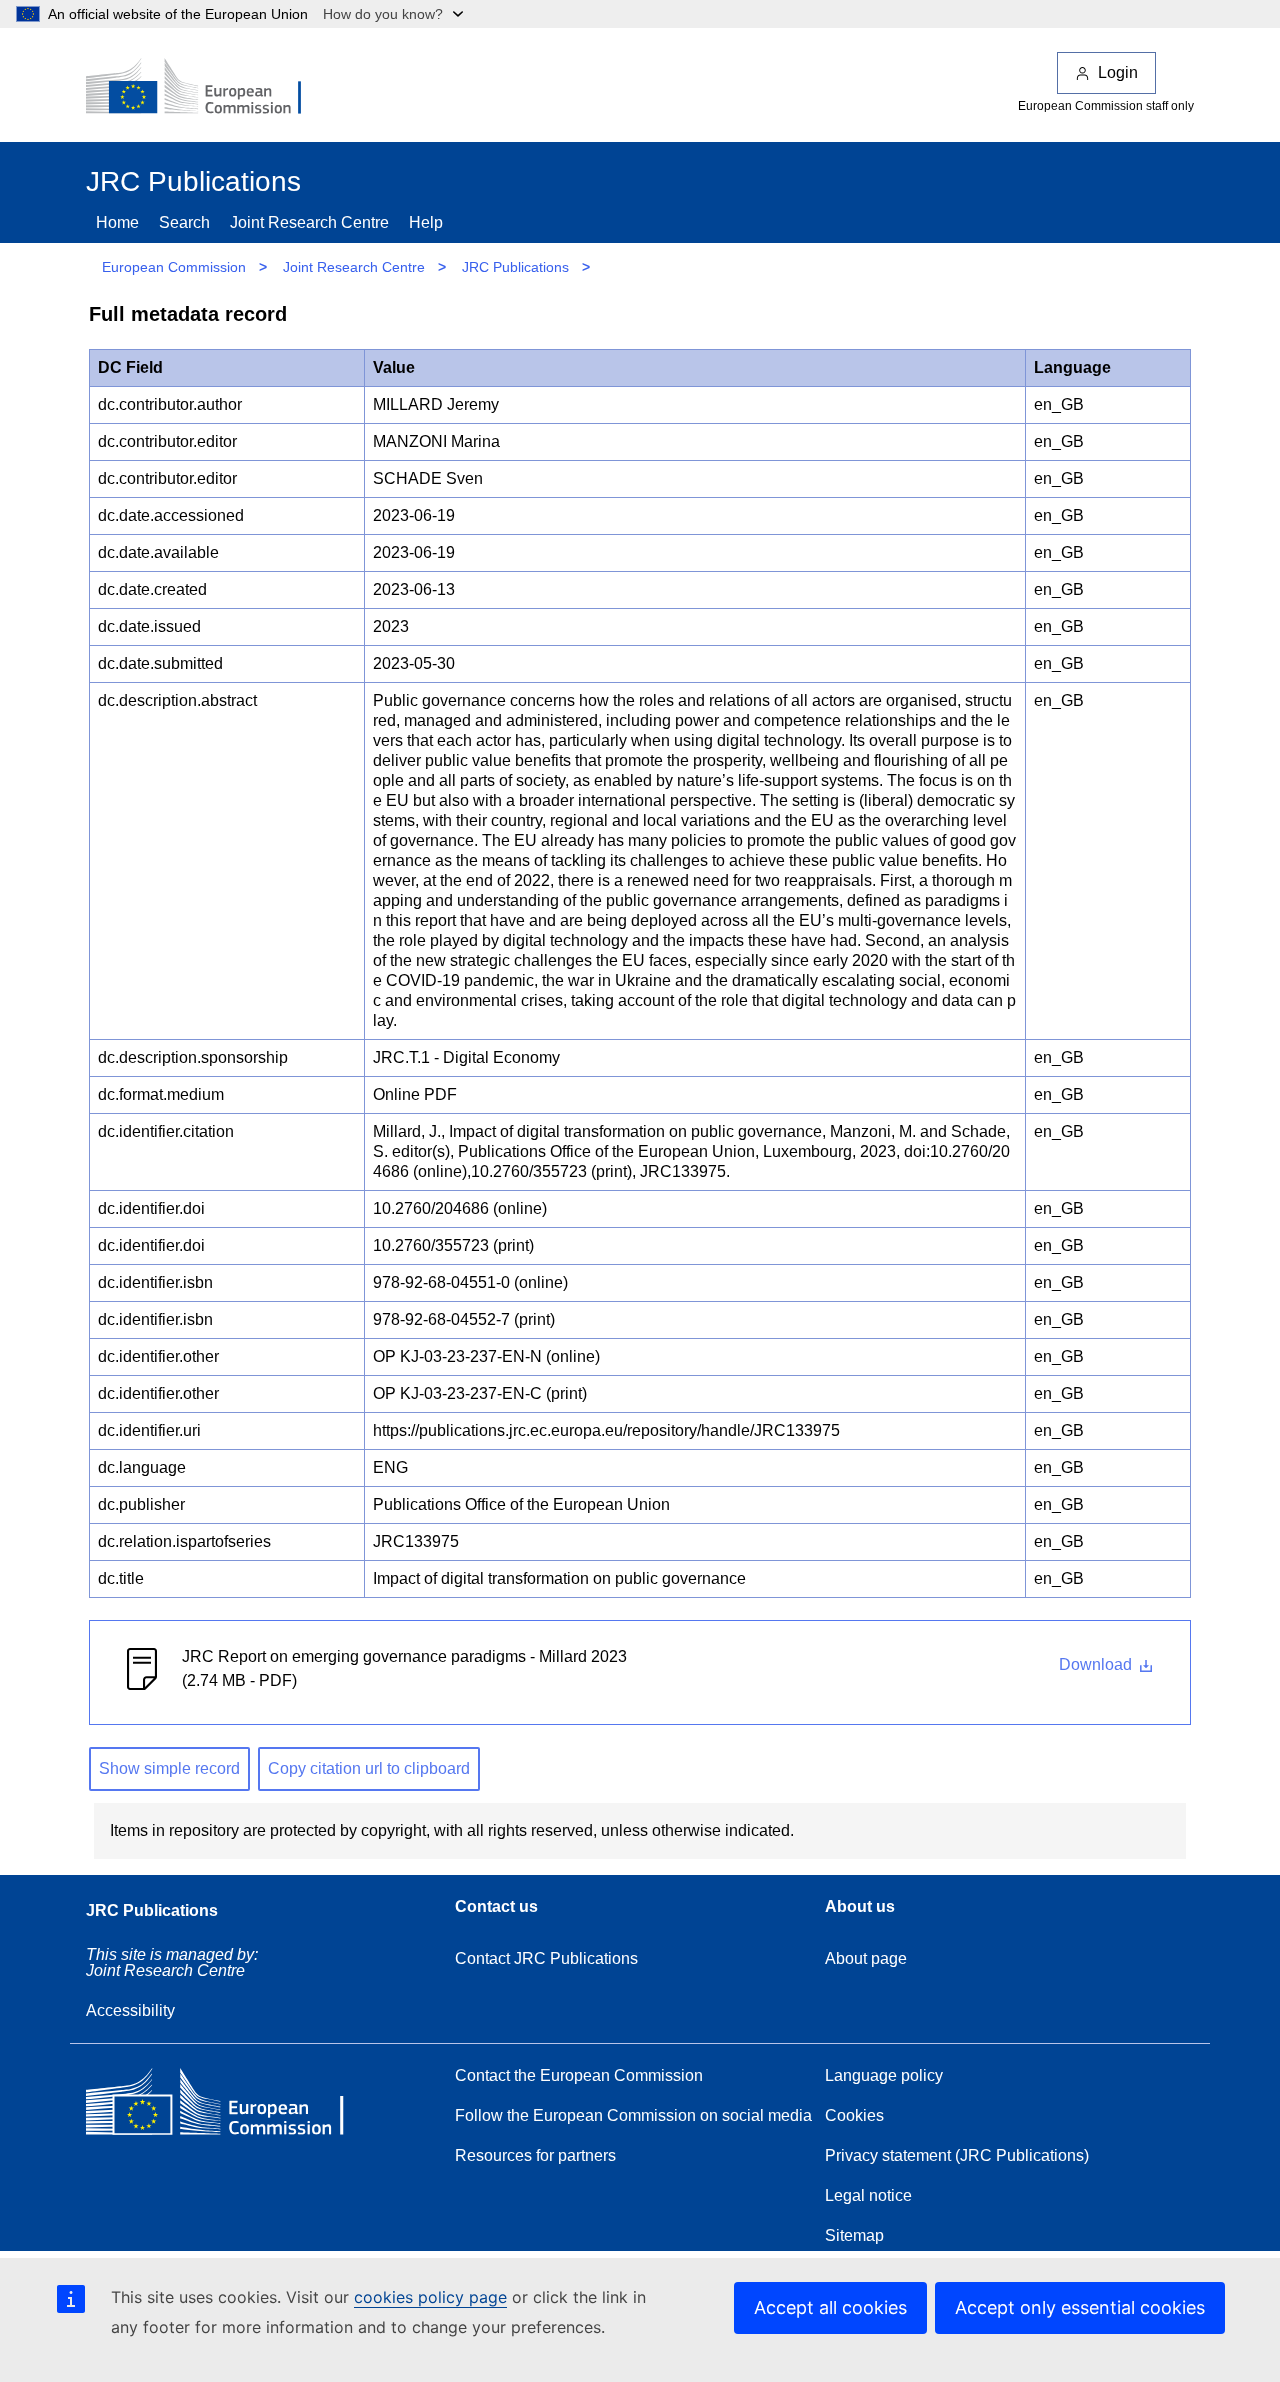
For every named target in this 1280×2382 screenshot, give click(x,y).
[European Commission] (207, 88)
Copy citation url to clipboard (369, 1768)
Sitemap (854, 2235)
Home (117, 222)
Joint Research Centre (309, 222)
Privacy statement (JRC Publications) (957, 2155)
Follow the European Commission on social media (633, 2115)
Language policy (884, 2075)
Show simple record (169, 1768)
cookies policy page (430, 2297)
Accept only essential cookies (1080, 2307)
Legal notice (868, 2195)
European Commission (174, 267)
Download (1097, 1664)
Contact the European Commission (579, 2075)
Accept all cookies (830, 2307)
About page (866, 1958)
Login (1118, 72)
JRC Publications (515, 267)
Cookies (854, 2115)
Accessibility (130, 2010)
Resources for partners (535, 2155)
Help (426, 222)
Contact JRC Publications (546, 1958)
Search (184, 222)
